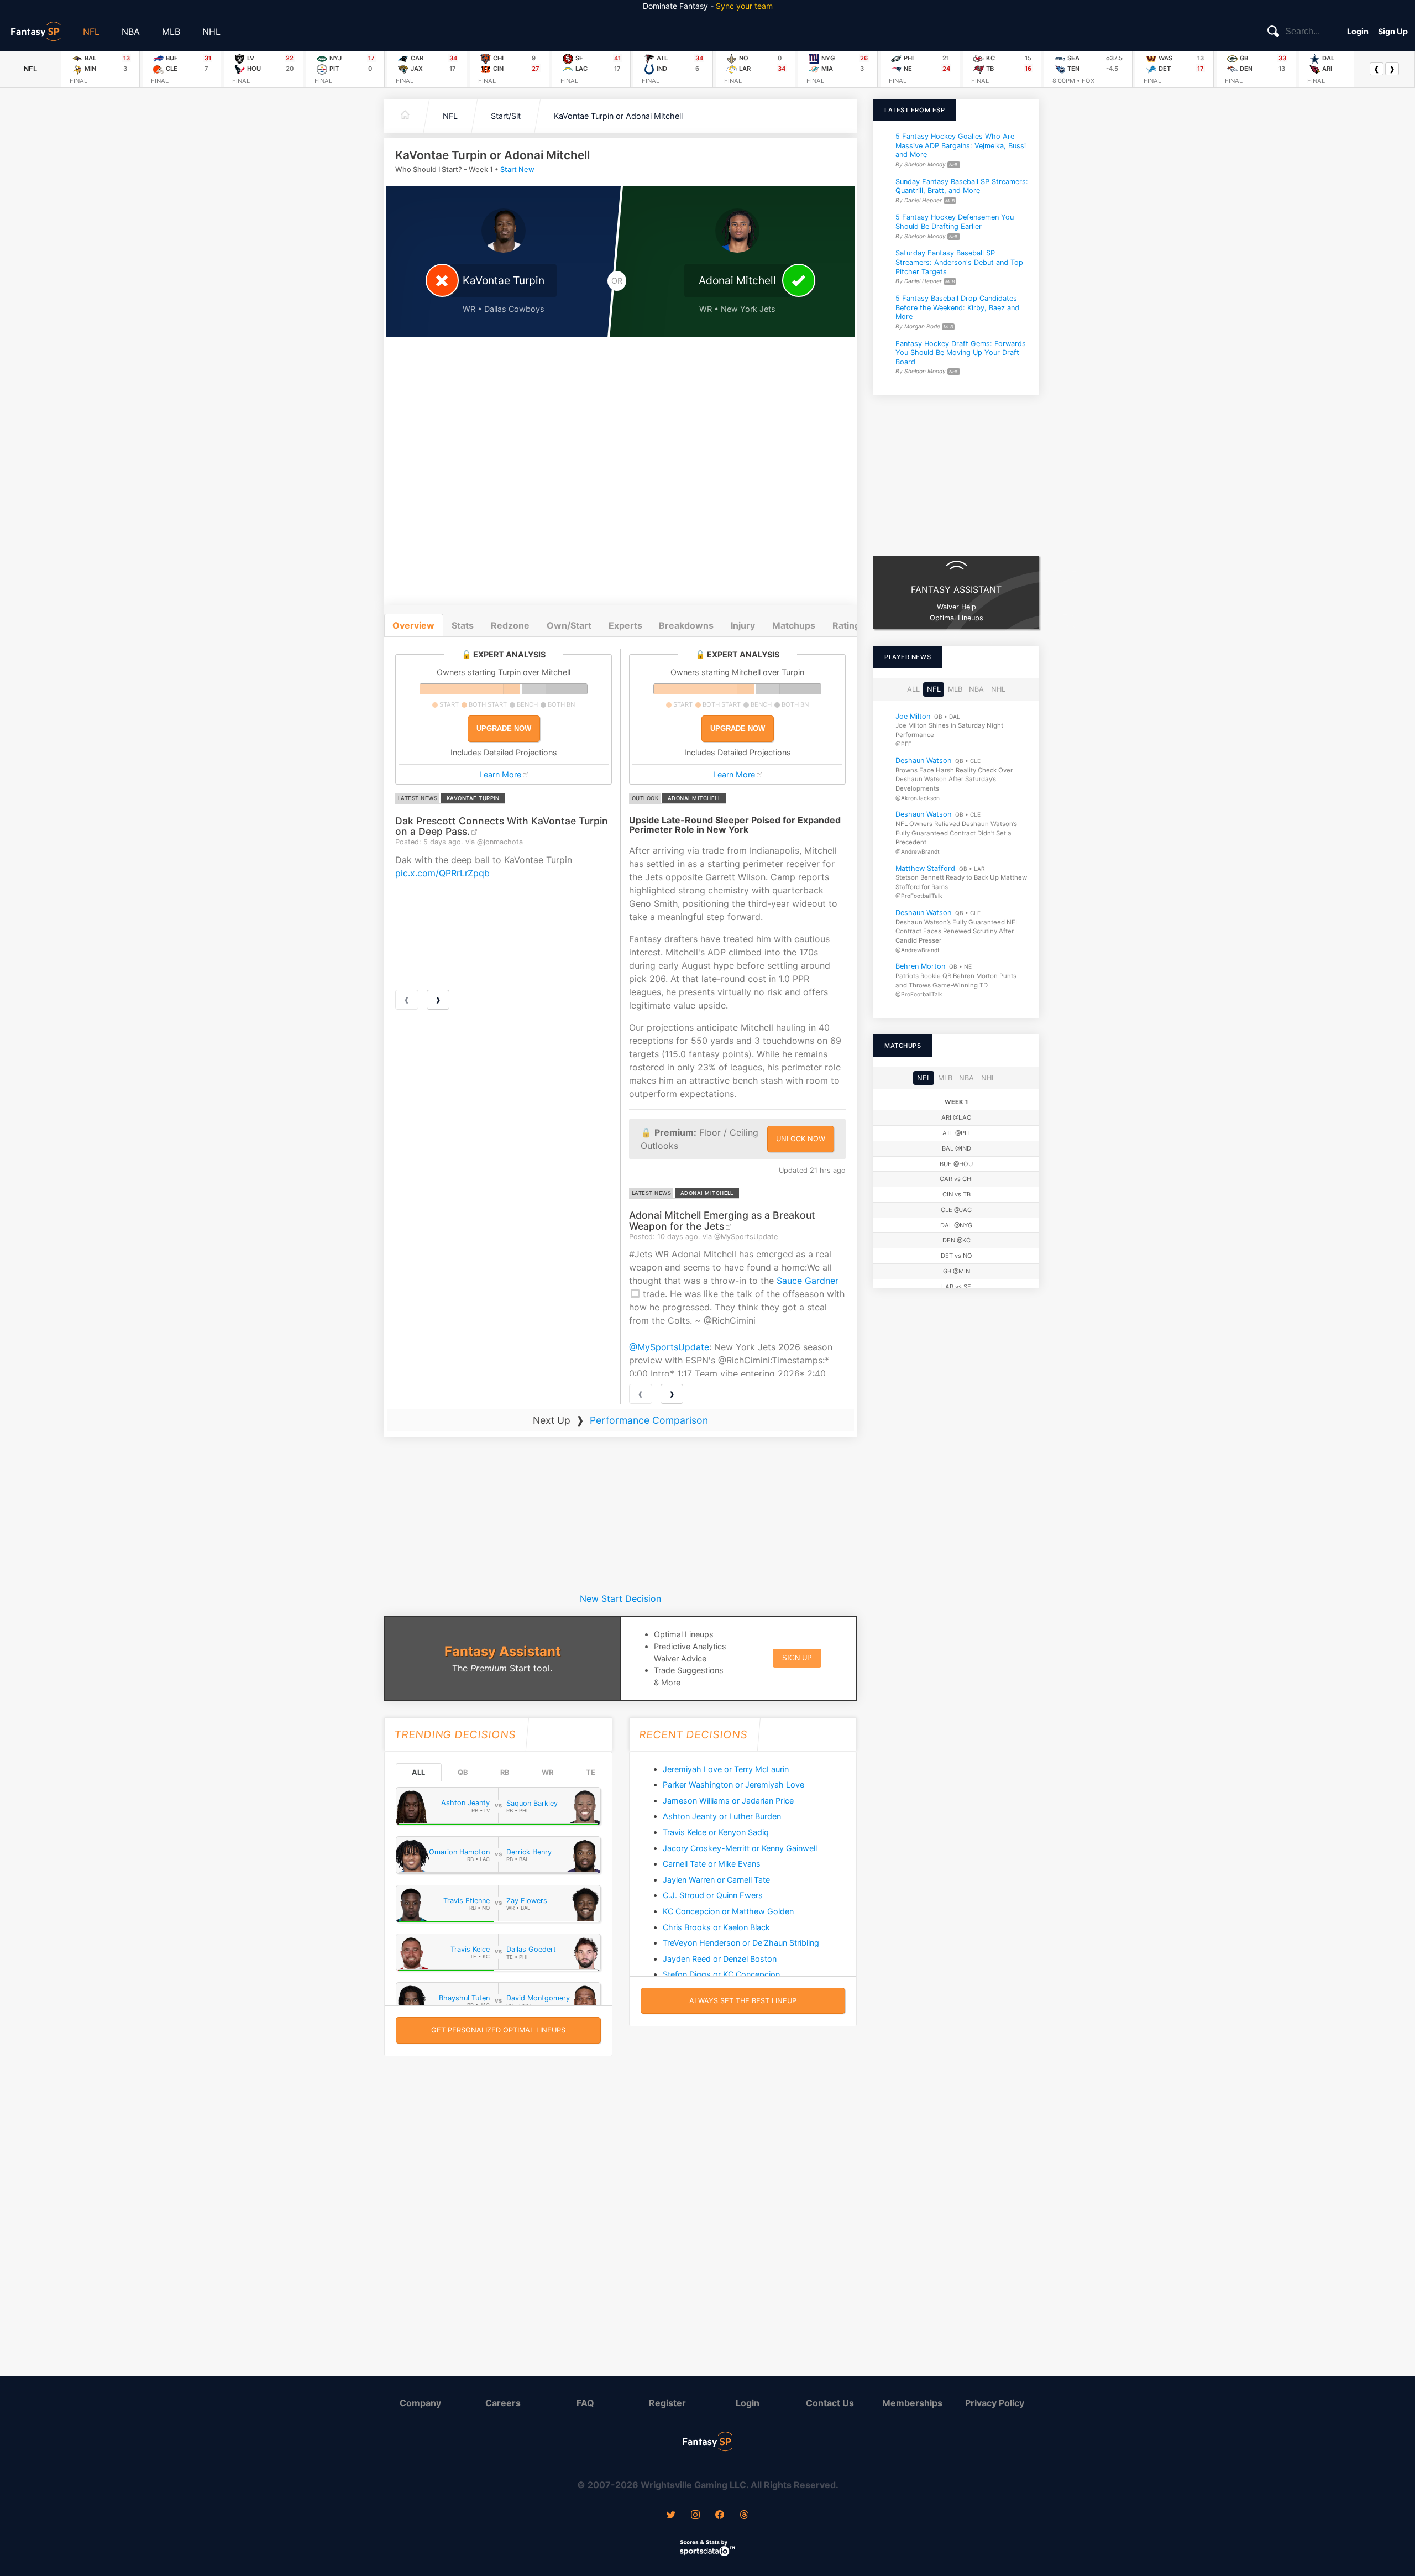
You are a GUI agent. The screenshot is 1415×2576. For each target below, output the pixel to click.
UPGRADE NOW (504, 728)
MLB (171, 32)
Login (1358, 31)
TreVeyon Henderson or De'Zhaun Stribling (741, 1943)
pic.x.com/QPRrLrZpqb (442, 873)
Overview (413, 625)
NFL (91, 32)
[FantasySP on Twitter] (671, 2516)
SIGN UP (797, 1658)
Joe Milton (913, 716)
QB (463, 1772)
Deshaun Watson (923, 761)
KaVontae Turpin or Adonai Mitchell (618, 116)
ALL (418, 1772)
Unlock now (801, 1139)
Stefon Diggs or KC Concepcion (721, 1974)
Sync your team (744, 6)
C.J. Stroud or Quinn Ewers (713, 1895)
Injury (743, 625)
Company (420, 2403)
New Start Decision (620, 1598)
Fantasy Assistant (502, 1651)
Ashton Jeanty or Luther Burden (722, 1816)
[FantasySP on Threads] (744, 2516)
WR (547, 1772)
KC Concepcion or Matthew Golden (728, 1911)
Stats (463, 625)
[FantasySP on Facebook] (720, 2516)
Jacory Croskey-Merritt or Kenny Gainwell (740, 1848)
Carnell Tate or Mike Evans (712, 1864)
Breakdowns (686, 625)
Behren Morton (920, 966)
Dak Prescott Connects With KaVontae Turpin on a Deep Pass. (502, 826)
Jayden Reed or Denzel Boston (720, 1959)
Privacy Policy (995, 2403)
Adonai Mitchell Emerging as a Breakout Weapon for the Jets (722, 1220)
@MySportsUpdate (669, 1347)
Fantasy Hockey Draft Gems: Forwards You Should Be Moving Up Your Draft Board (961, 352)
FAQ (585, 2403)
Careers (503, 2403)
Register (667, 2403)
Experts (625, 625)
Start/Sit (506, 116)
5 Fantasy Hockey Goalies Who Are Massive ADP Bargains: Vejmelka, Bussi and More (961, 145)
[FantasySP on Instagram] (695, 2516)
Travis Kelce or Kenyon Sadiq (716, 1832)
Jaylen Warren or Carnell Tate (716, 1880)
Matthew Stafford (925, 868)
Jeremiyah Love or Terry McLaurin (726, 1769)
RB (505, 1772)
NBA (131, 32)
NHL (211, 32)
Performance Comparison (649, 1420)
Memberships (912, 2403)
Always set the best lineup (743, 2001)
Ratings (849, 625)
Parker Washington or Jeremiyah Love (733, 1785)
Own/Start (569, 625)
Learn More (500, 774)
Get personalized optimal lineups (498, 2030)
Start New (517, 169)
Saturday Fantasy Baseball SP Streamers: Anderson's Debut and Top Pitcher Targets (959, 262)
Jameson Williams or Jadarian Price (728, 1801)
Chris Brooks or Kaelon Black (716, 1927)
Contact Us (830, 2403)
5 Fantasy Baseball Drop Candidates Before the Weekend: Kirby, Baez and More (957, 307)
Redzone (510, 625)
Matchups (794, 625)
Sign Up (1393, 31)
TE (591, 1772)
